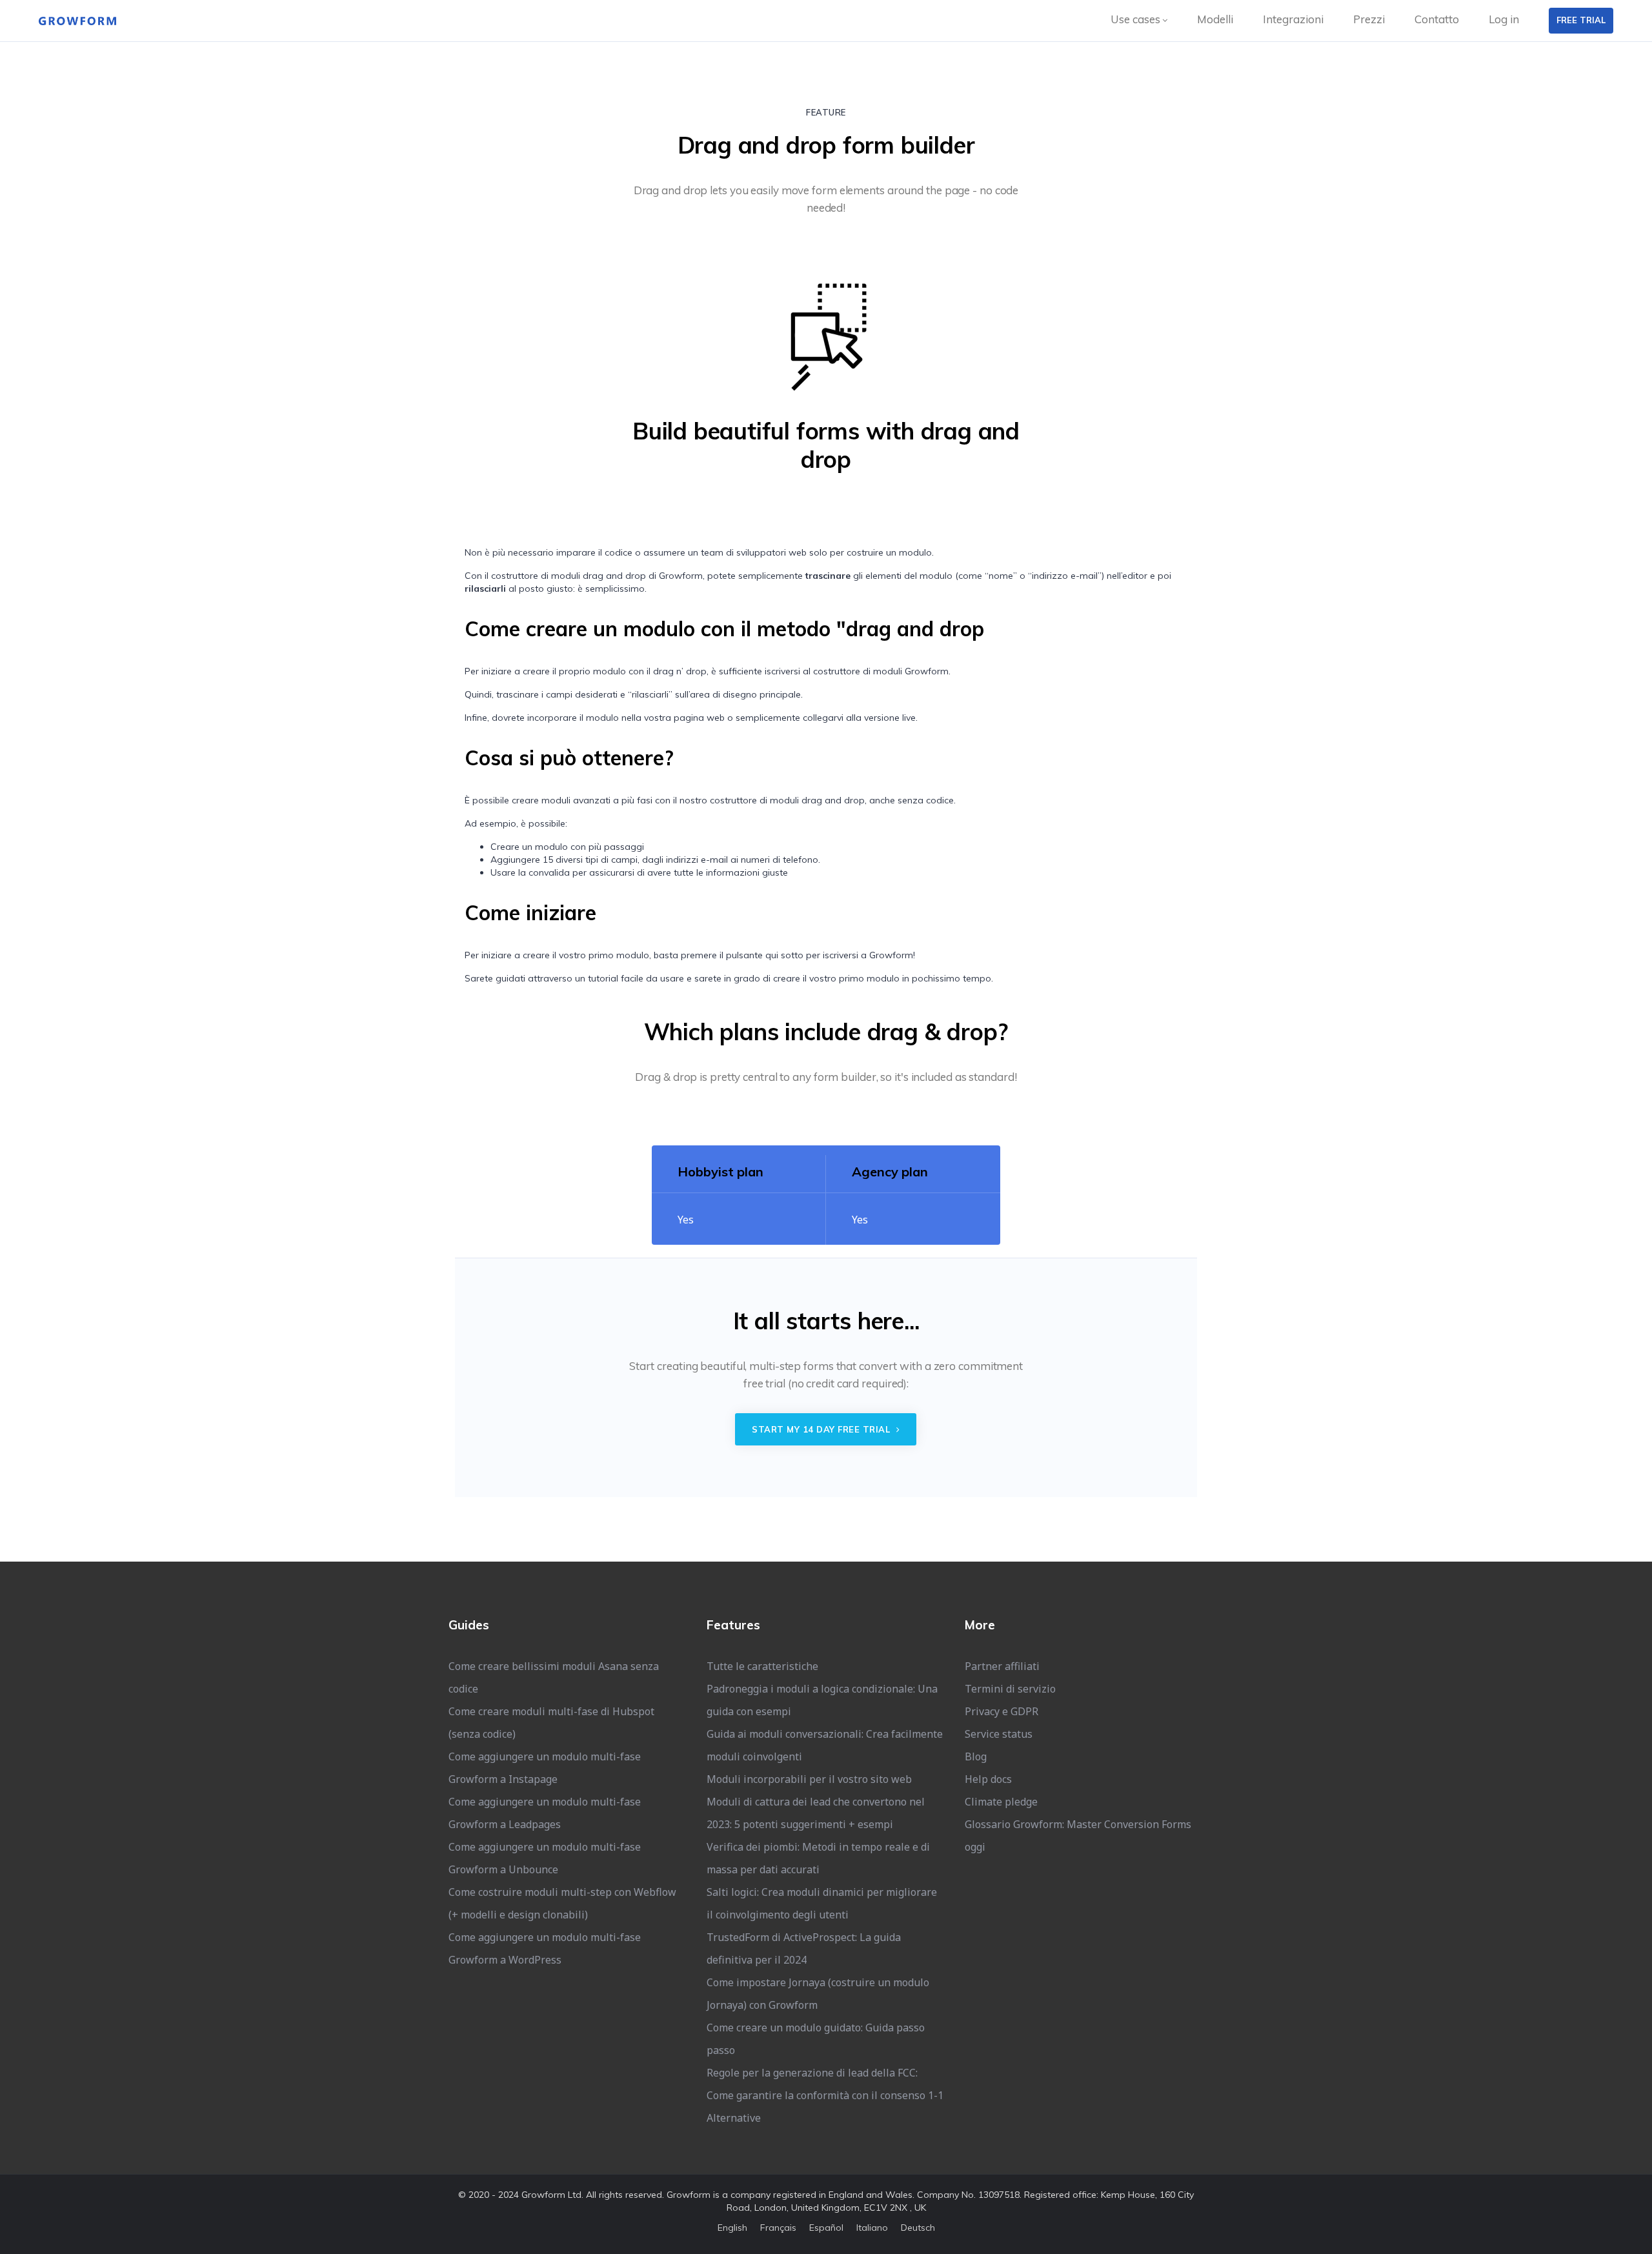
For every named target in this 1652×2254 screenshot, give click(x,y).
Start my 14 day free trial (822, 1429)
